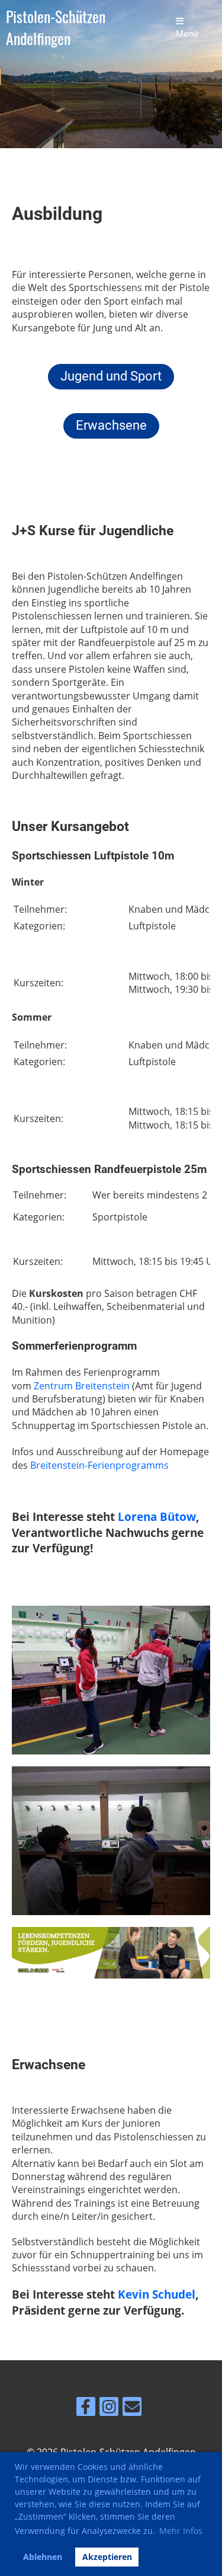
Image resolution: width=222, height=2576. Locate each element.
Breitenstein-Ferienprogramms (99, 1465)
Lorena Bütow (157, 1516)
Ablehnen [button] (43, 2557)
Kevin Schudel (157, 2294)
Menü (187, 34)
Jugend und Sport (111, 376)
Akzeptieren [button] (107, 2557)
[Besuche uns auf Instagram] (109, 2409)
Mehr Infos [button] (181, 2531)
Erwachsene (111, 425)
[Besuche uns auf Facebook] (86, 2409)
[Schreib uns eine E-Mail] (132, 2409)
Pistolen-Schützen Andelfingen (56, 28)
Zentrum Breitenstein (82, 1386)
